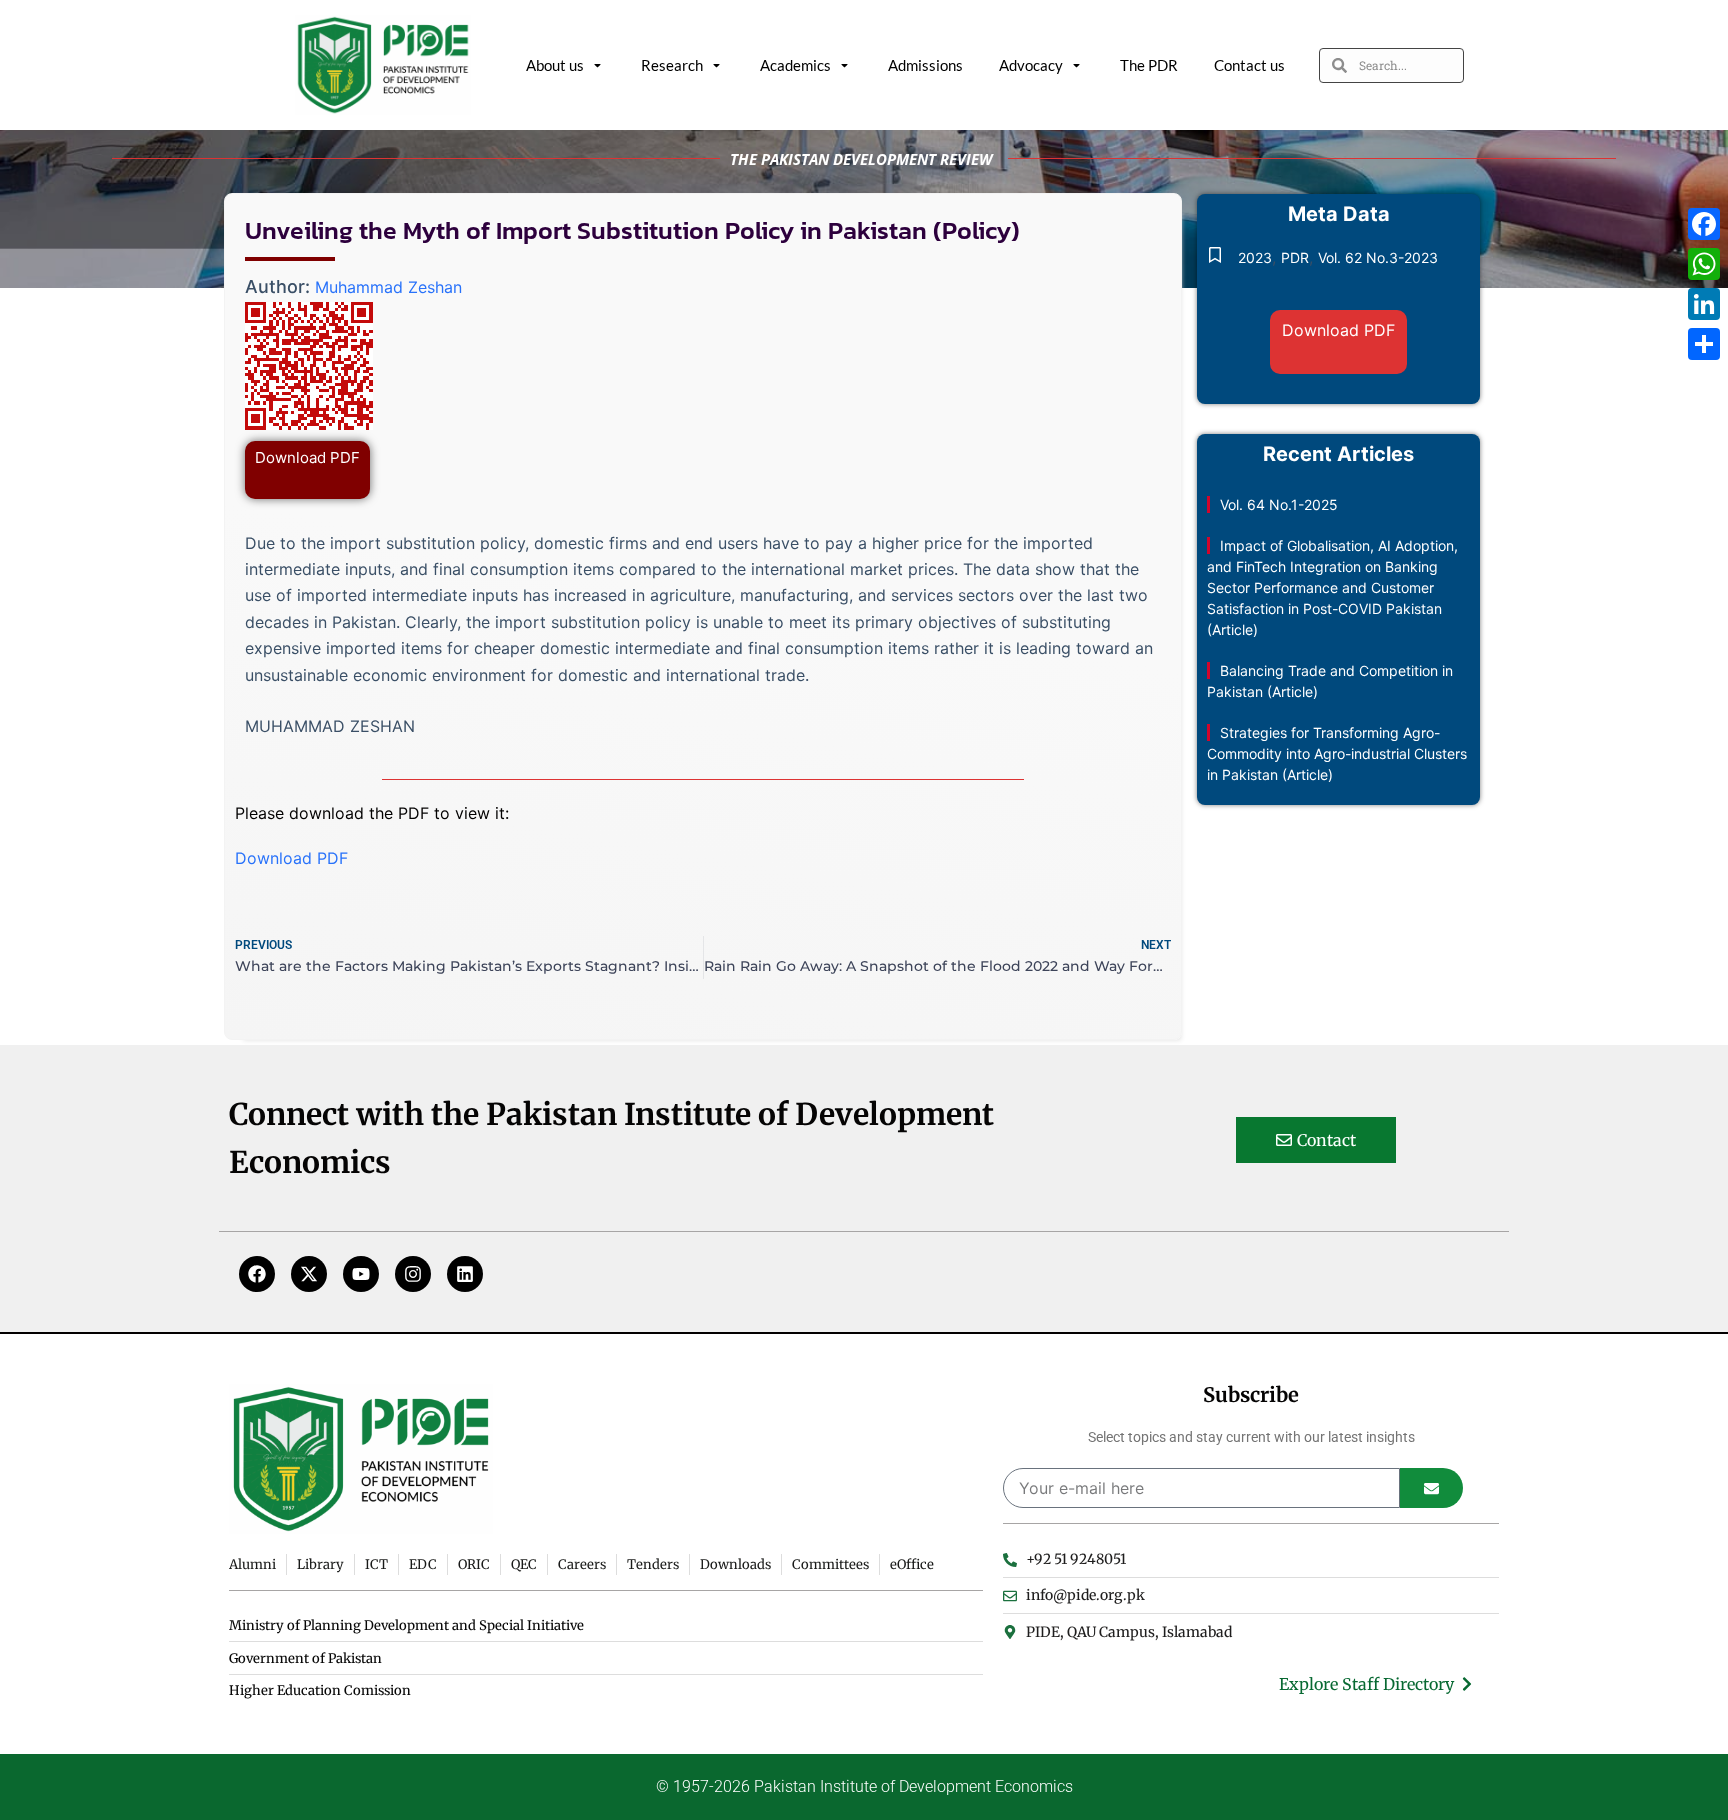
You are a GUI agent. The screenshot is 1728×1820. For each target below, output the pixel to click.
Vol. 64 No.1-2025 (1279, 504)
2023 (1255, 257)
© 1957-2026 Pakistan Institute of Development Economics (864, 1786)
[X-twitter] (309, 1274)
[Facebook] (257, 1274)
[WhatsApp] (1704, 264)
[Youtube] (361, 1274)
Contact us (1249, 65)
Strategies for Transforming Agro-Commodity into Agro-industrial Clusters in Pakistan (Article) (1337, 753)
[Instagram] (413, 1274)
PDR (1295, 257)
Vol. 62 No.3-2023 (1378, 257)
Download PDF (307, 457)
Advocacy (1031, 65)
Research (672, 65)
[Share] (1704, 344)
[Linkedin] (465, 1274)
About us (555, 65)
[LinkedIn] (1704, 304)
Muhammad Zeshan (388, 287)
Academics (795, 65)
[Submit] (1431, 1488)
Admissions (925, 65)
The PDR (1149, 65)
